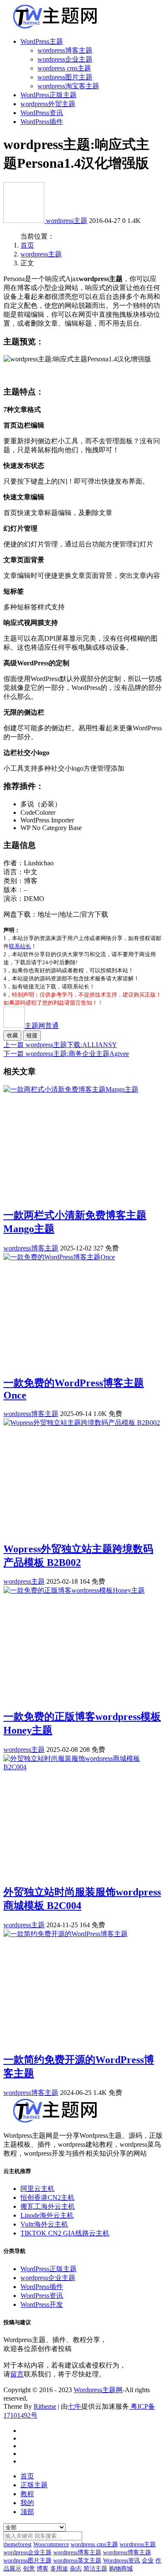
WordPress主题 (42, 41)
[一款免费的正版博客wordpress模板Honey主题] (74, 1590)
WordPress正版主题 (49, 95)
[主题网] (25, 221)
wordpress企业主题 (65, 59)
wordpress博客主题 (65, 50)
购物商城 (121, 2569)
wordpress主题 (67, 221)
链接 (32, 1035)
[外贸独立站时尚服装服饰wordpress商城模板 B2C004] (83, 1767)
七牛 (74, 2406)
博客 (43, 2569)
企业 (148, 2561)
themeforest (17, 2544)
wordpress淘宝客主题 (68, 86)
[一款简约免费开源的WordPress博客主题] (66, 1934)
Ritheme (45, 2406)
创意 (29, 2569)
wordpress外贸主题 (48, 104)
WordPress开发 (42, 2304)
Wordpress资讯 (122, 2561)
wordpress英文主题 (77, 2561)
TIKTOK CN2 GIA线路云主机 (65, 2233)
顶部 (27, 2512)
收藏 (12, 1035)
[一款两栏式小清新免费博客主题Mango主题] (71, 1089)
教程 (27, 2494)
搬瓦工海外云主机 (48, 2206)
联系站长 (20, 946)
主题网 (42, 1026)
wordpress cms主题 (64, 68)
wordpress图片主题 (65, 77)
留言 (17, 2374)
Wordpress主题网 (98, 2390)
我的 (27, 2503)
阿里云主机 (37, 2189)
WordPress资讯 (42, 113)
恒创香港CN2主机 (47, 2197)
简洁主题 (95, 2569)
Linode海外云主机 (47, 2215)
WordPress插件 (42, 122)
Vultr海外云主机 (44, 2224)
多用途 (59, 2569)
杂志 (76, 2569)
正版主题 (34, 2485)
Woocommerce (51, 2544)
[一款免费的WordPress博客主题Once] (59, 1257)
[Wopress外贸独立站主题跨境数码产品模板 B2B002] (82, 1423)
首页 (27, 245)
